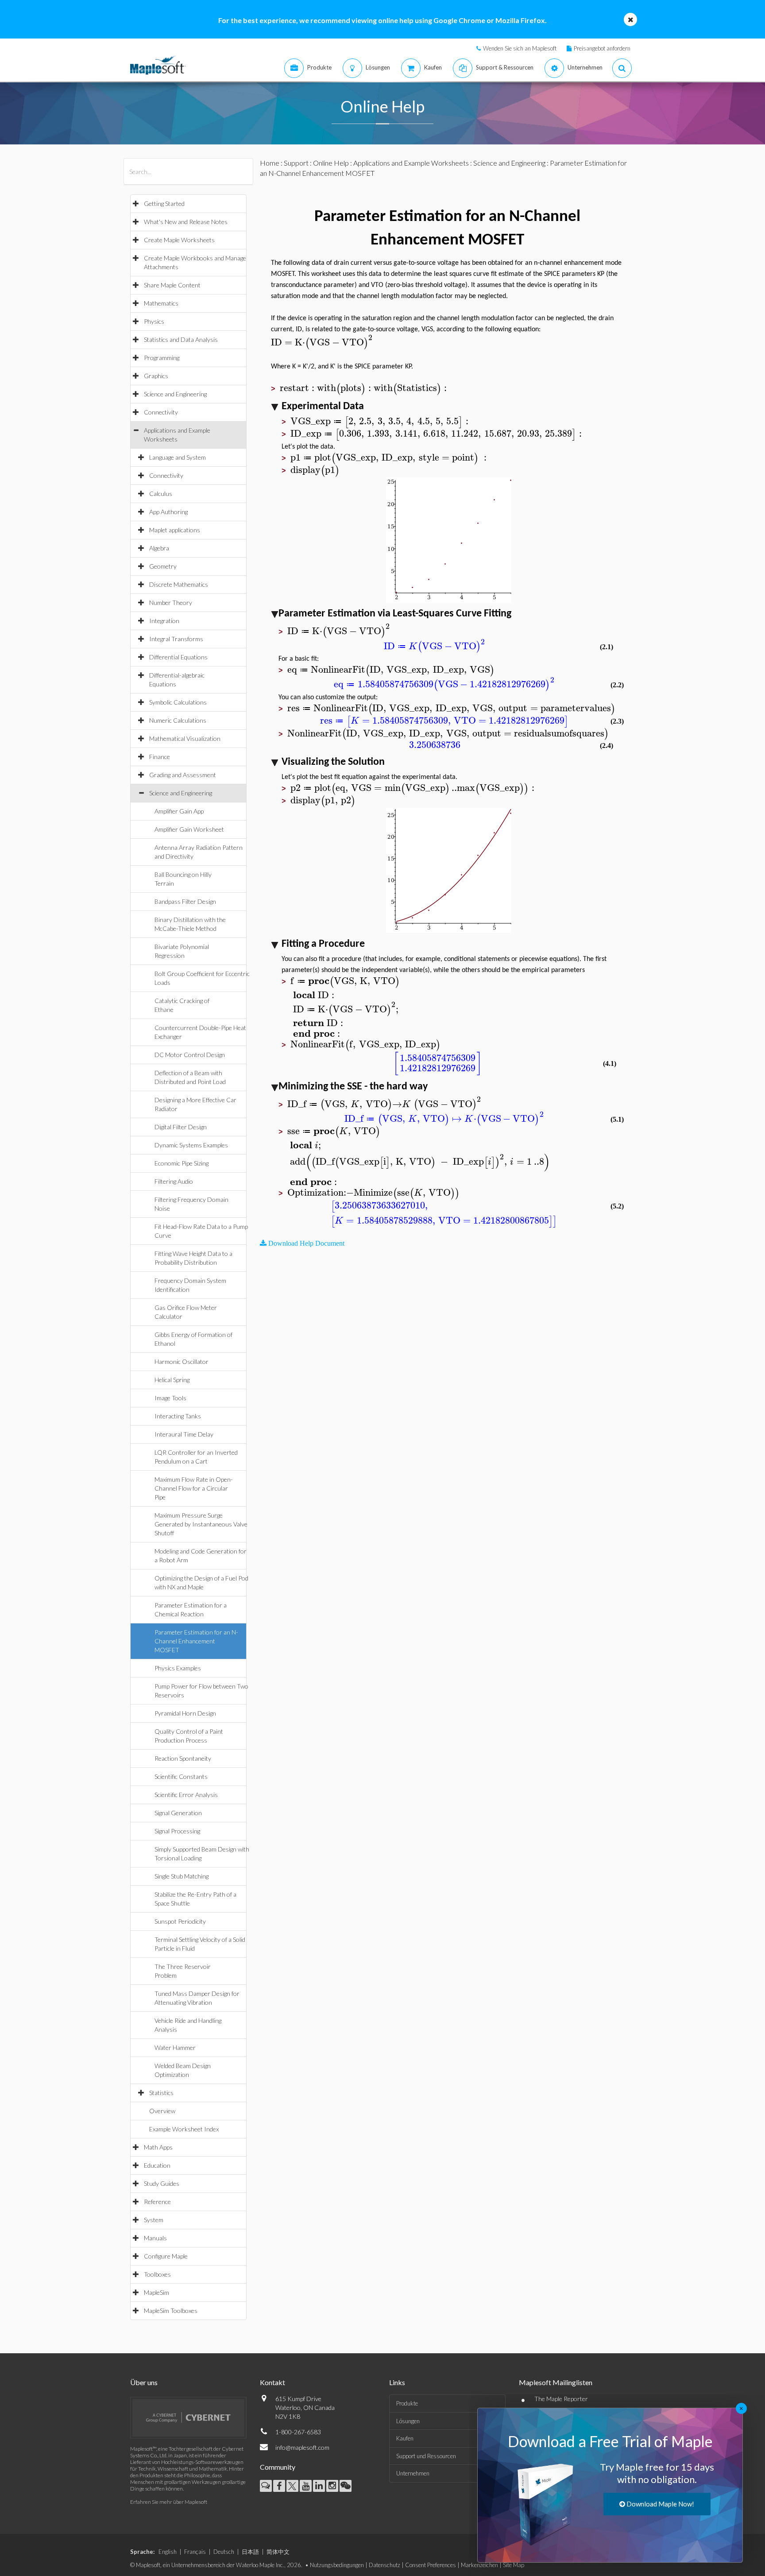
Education (157, 2165)
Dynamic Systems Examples (191, 1145)
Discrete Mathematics (179, 584)
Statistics (161, 2093)
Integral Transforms (176, 639)
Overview (162, 2111)
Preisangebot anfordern (602, 48)
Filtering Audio (174, 1181)
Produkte (407, 2403)
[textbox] (323, 343)
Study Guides (162, 2183)
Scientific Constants (181, 1776)
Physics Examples (178, 1668)
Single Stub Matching (182, 1876)
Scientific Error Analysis (186, 1795)
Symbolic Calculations (178, 702)
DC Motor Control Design (190, 1055)
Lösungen (408, 2421)
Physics (154, 321)
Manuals (155, 2238)
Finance (160, 757)
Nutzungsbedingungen (337, 2565)
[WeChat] (346, 2486)
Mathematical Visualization (185, 738)
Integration (164, 621)
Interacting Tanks (178, 1416)
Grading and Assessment (183, 775)
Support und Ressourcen (426, 2456)
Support (296, 163)
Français (195, 2552)
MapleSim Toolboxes (171, 2311)
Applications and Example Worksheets (411, 163)
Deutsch (224, 2552)
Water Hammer (175, 2047)
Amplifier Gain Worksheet (189, 829)
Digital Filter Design (181, 1127)
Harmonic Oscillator (182, 1362)
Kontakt (272, 2382)
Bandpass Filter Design (185, 901)
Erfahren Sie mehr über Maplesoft (169, 2502)
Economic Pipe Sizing (182, 1163)
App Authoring (168, 512)
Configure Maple (166, 2256)
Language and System (178, 457)
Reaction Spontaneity (183, 1758)
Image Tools (170, 1398)
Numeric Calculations (178, 720)
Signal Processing (177, 1831)
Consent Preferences (431, 2565)
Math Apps (158, 2147)
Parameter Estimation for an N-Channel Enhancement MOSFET (196, 1641)
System (154, 2220)
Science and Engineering (175, 394)
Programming (162, 358)
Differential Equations (178, 657)
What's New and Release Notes (186, 222)
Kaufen (405, 2438)
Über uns (144, 2382)
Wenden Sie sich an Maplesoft (520, 48)
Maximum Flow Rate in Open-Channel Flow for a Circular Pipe (194, 1488)
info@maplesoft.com (302, 2447)
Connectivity (161, 412)
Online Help (331, 163)
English (168, 2552)
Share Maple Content (172, 285)
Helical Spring (172, 1380)
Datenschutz (384, 2565)
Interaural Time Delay (184, 1434)
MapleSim (156, 2292)
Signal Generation (178, 1813)
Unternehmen (413, 2473)
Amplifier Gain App (179, 811)
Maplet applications (175, 530)
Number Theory (171, 602)
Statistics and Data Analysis (181, 339)
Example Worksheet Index (184, 2129)
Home (270, 163)
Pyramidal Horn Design (185, 1713)
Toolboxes (157, 2274)
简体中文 (278, 2552)
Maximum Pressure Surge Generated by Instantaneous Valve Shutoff (201, 1524)
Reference (157, 2202)
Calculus (161, 494)
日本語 (250, 2552)
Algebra (159, 548)
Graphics (156, 376)
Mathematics (161, 303)
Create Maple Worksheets (179, 240)
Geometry (163, 566)
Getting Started (164, 203)
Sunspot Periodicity (180, 1921)
